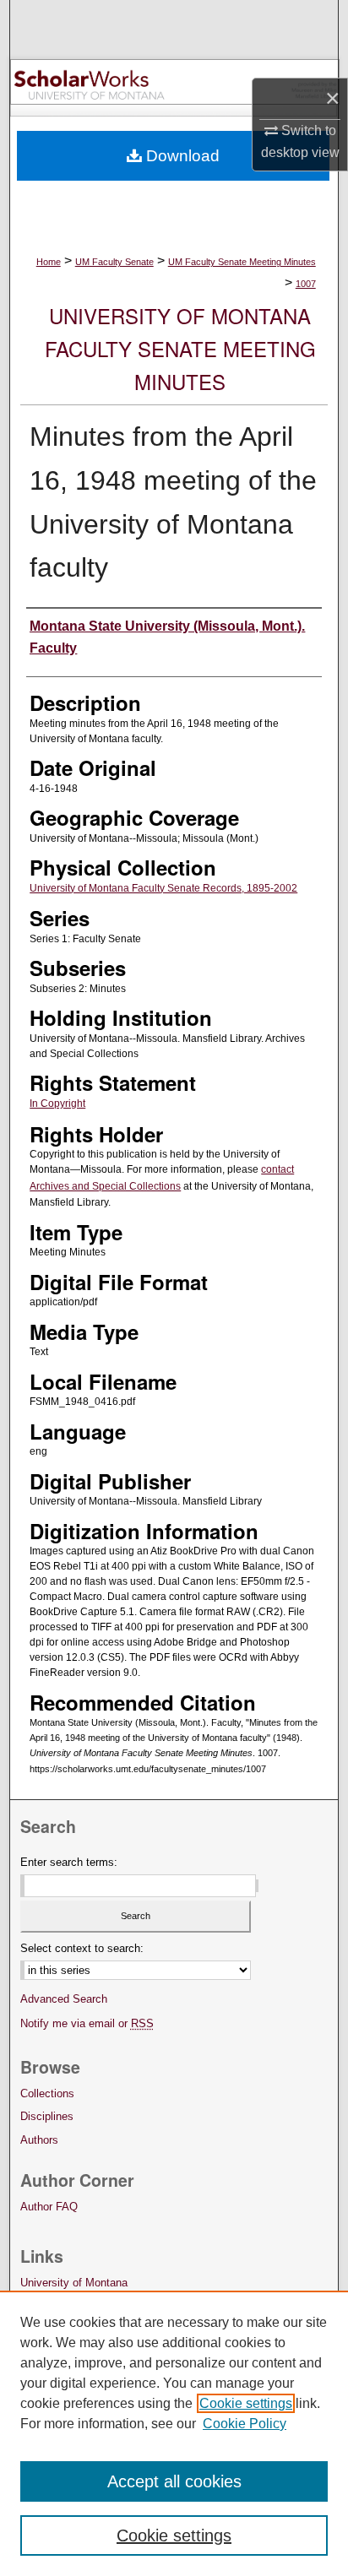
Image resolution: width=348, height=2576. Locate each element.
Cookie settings (246, 2403)
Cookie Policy (245, 2424)
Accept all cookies (174, 2481)
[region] (174, 2433)
